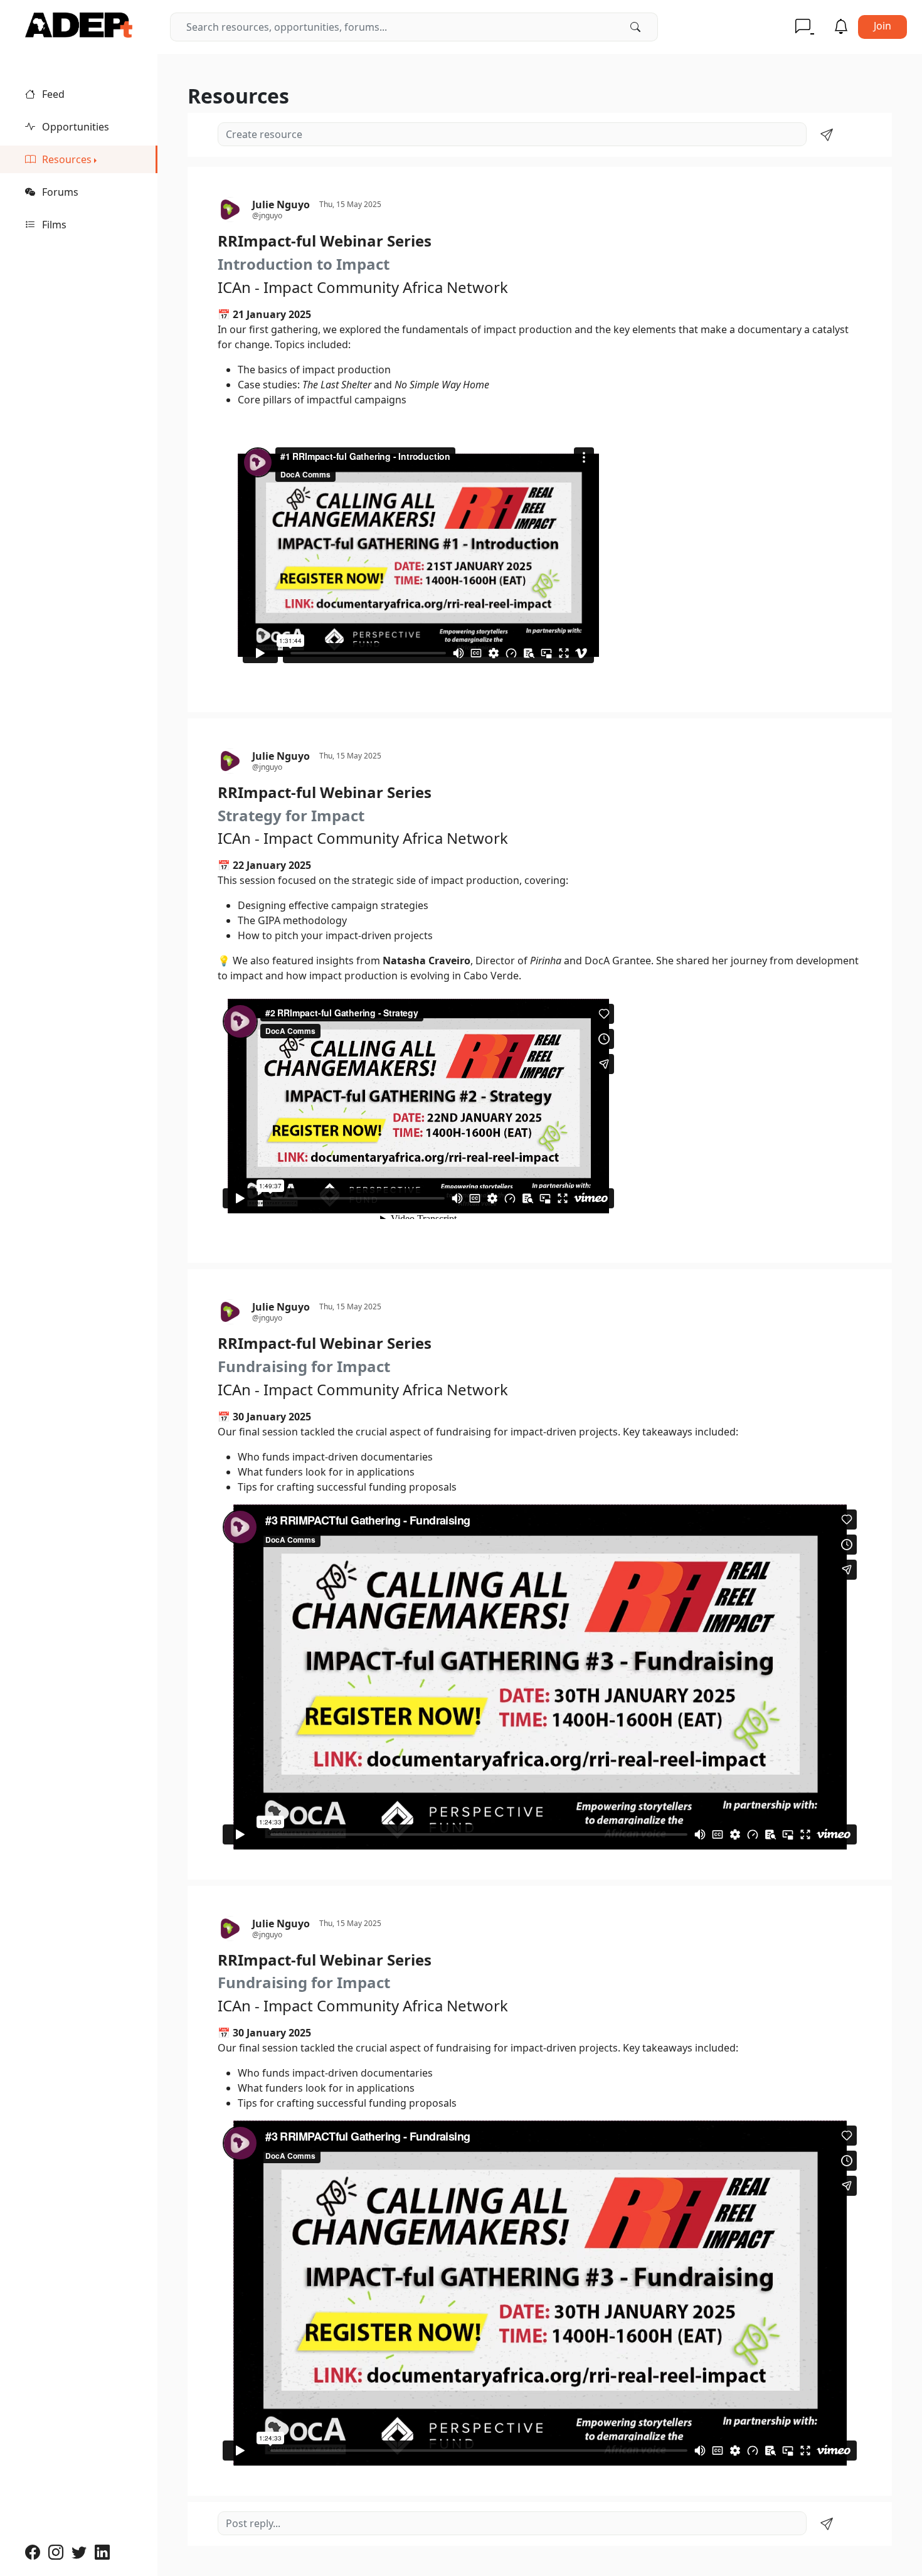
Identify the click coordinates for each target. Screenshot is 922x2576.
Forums (59, 192)
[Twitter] (83, 2552)
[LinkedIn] (104, 2552)
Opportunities (74, 127)
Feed (52, 94)
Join (882, 26)
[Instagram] (60, 2552)
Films (53, 225)
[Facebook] (37, 2552)
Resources (66, 159)
